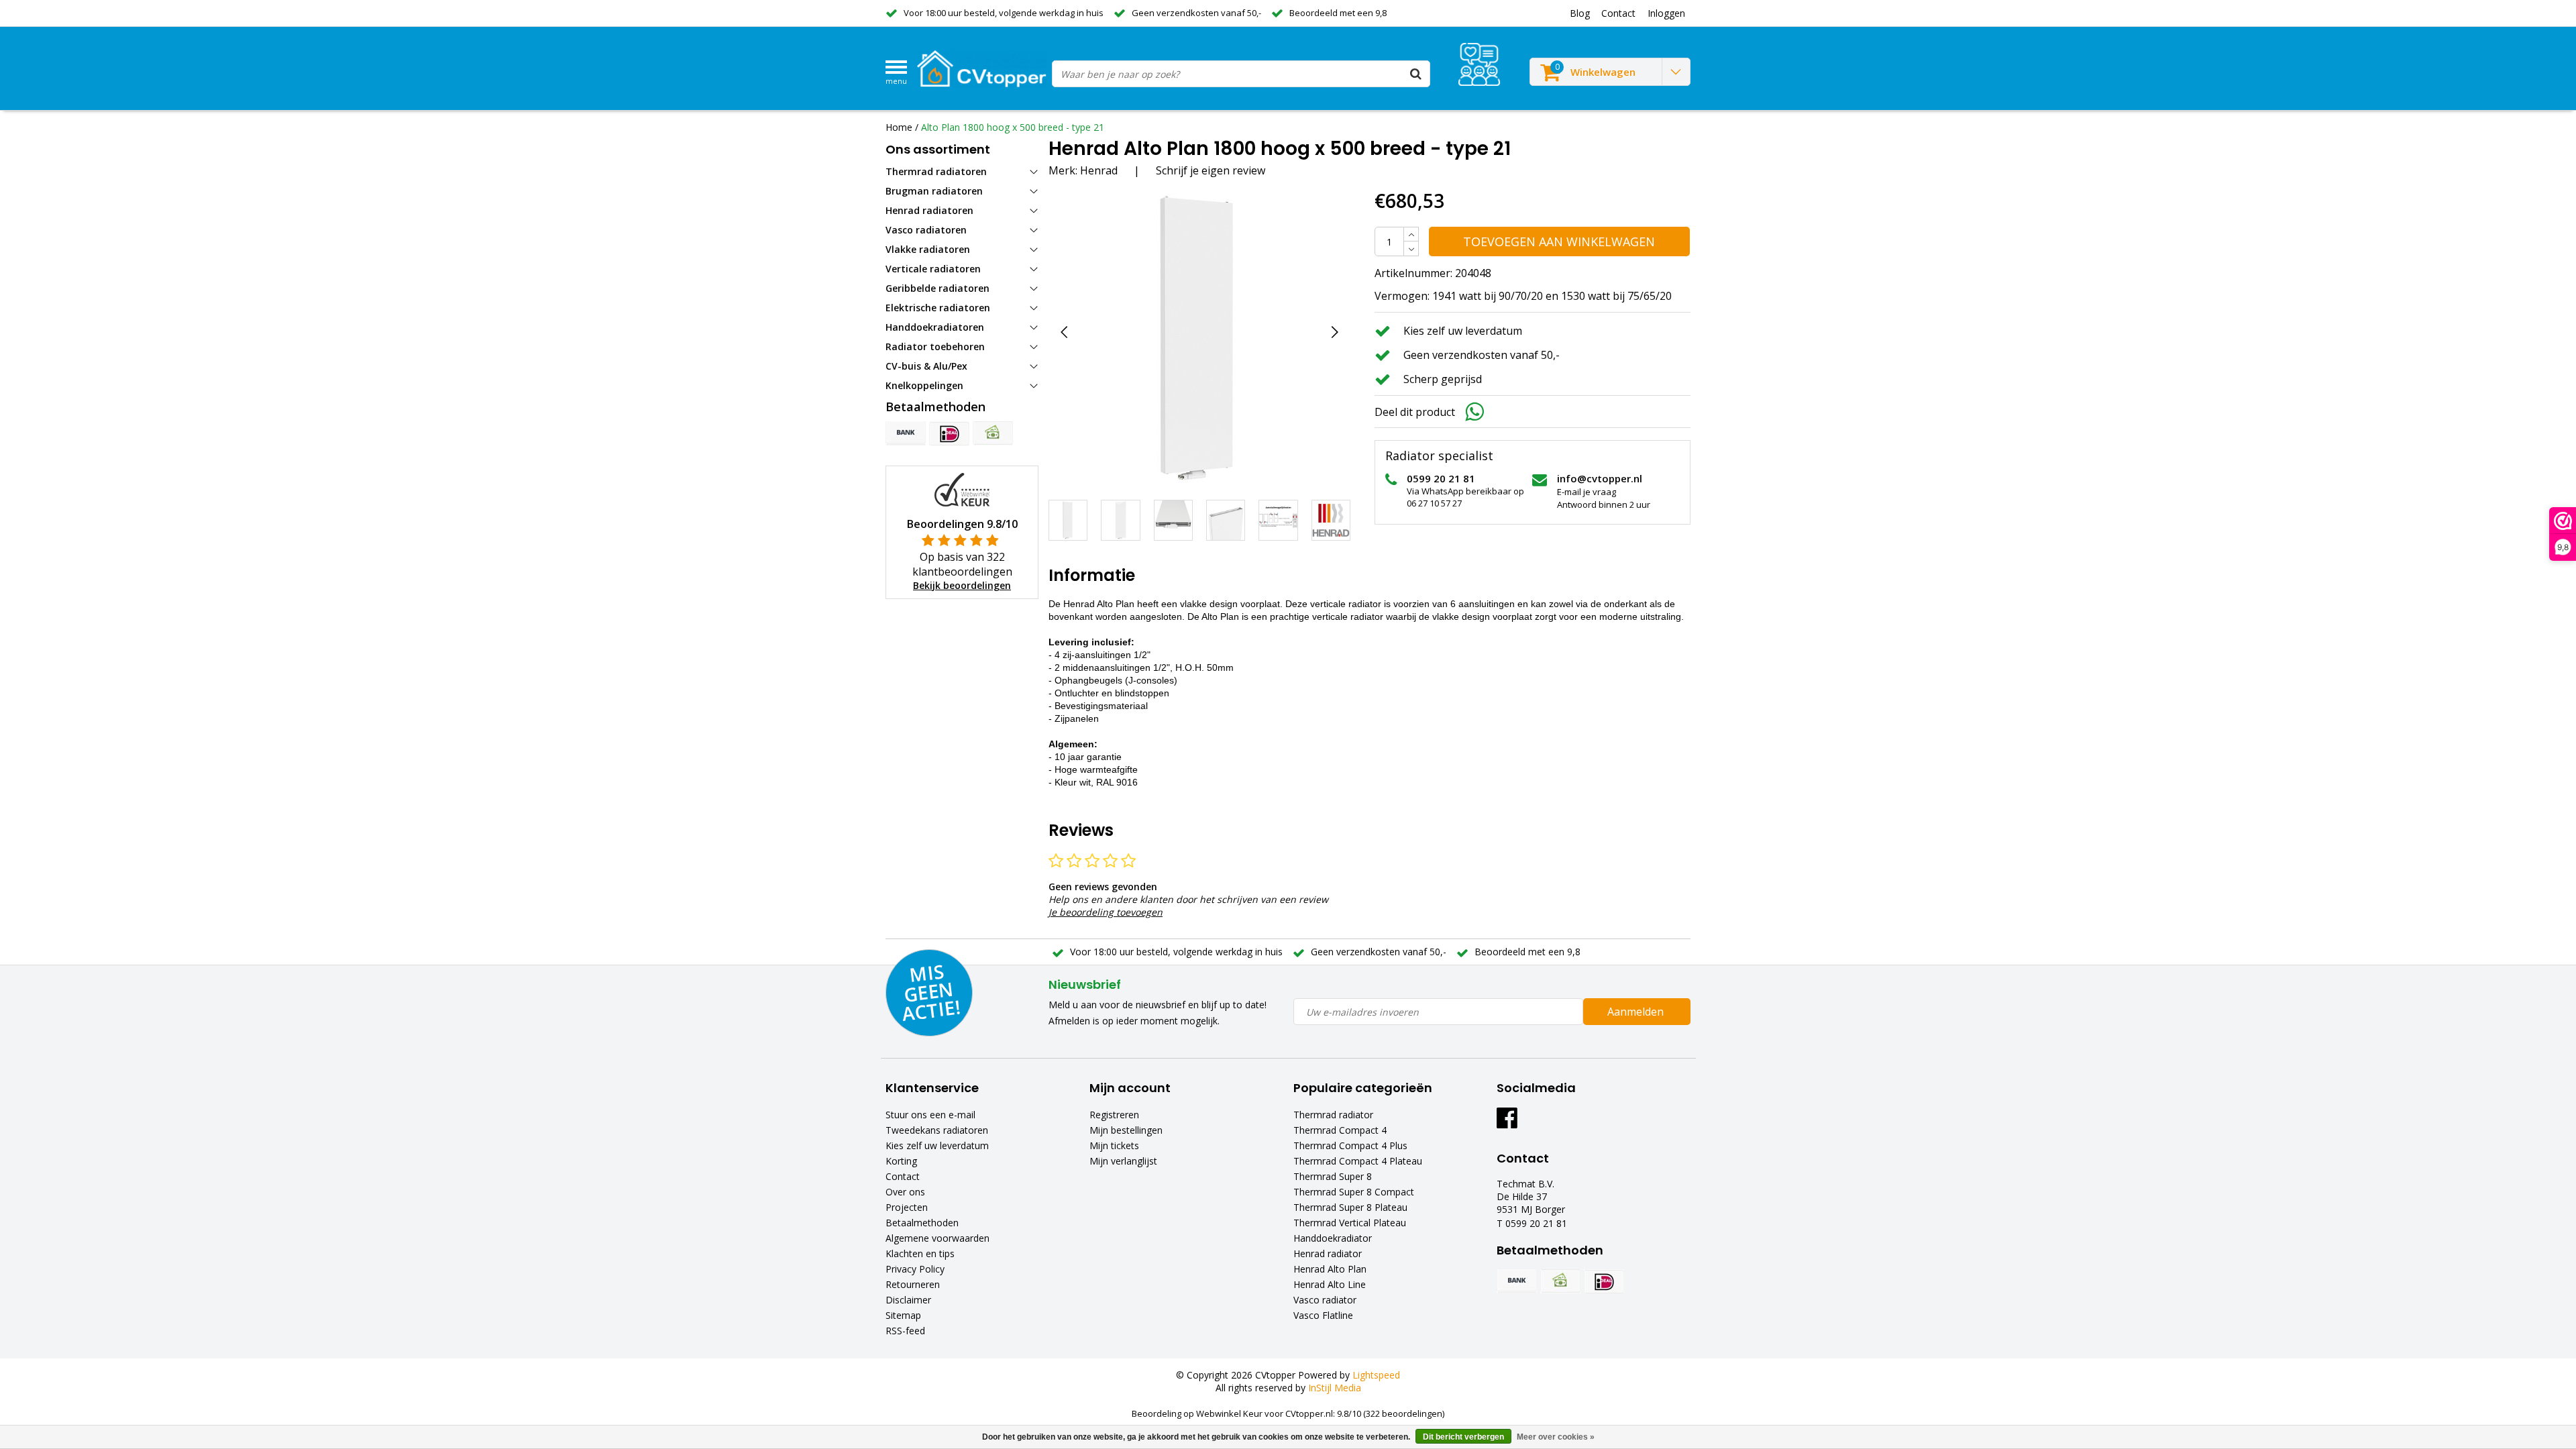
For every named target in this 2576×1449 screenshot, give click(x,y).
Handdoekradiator (1333, 1238)
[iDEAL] (949, 433)
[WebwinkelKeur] (962, 489)
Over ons (905, 1192)
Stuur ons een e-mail (930, 1115)
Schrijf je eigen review (1211, 170)
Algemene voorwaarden (937, 1238)
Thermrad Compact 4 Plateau (1358, 1161)
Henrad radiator (1328, 1253)
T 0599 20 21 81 (1532, 1223)
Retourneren (913, 1284)
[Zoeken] (1416, 74)
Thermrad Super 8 (1333, 1176)
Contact (903, 1176)
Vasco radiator (1325, 1300)
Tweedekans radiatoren (937, 1130)
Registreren (1114, 1115)
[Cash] (993, 433)
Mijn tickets (1114, 1145)
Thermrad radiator (1333, 1115)
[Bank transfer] (906, 433)
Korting (901, 1161)
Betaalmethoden (922, 1223)
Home (899, 127)
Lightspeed (1376, 1375)
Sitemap (903, 1315)
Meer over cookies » (1556, 1437)
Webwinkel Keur (1229, 1413)
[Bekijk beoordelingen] (1479, 64)
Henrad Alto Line (1330, 1284)
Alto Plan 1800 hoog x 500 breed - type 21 (1013, 127)
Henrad (1099, 170)
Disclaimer (908, 1300)
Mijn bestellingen (1126, 1130)
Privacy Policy (915, 1269)
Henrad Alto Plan (1330, 1269)
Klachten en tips (920, 1253)
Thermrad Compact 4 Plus (1350, 1145)
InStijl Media (1335, 1388)
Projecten (907, 1207)
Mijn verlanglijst (1123, 1161)
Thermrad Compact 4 (1340, 1130)
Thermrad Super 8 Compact (1354, 1192)
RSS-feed (905, 1331)
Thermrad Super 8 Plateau (1350, 1207)
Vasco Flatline (1323, 1315)
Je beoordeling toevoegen (1106, 912)
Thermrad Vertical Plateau (1350, 1223)
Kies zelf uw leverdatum (937, 1145)
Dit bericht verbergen (1463, 1437)
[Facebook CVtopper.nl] (1507, 1123)
